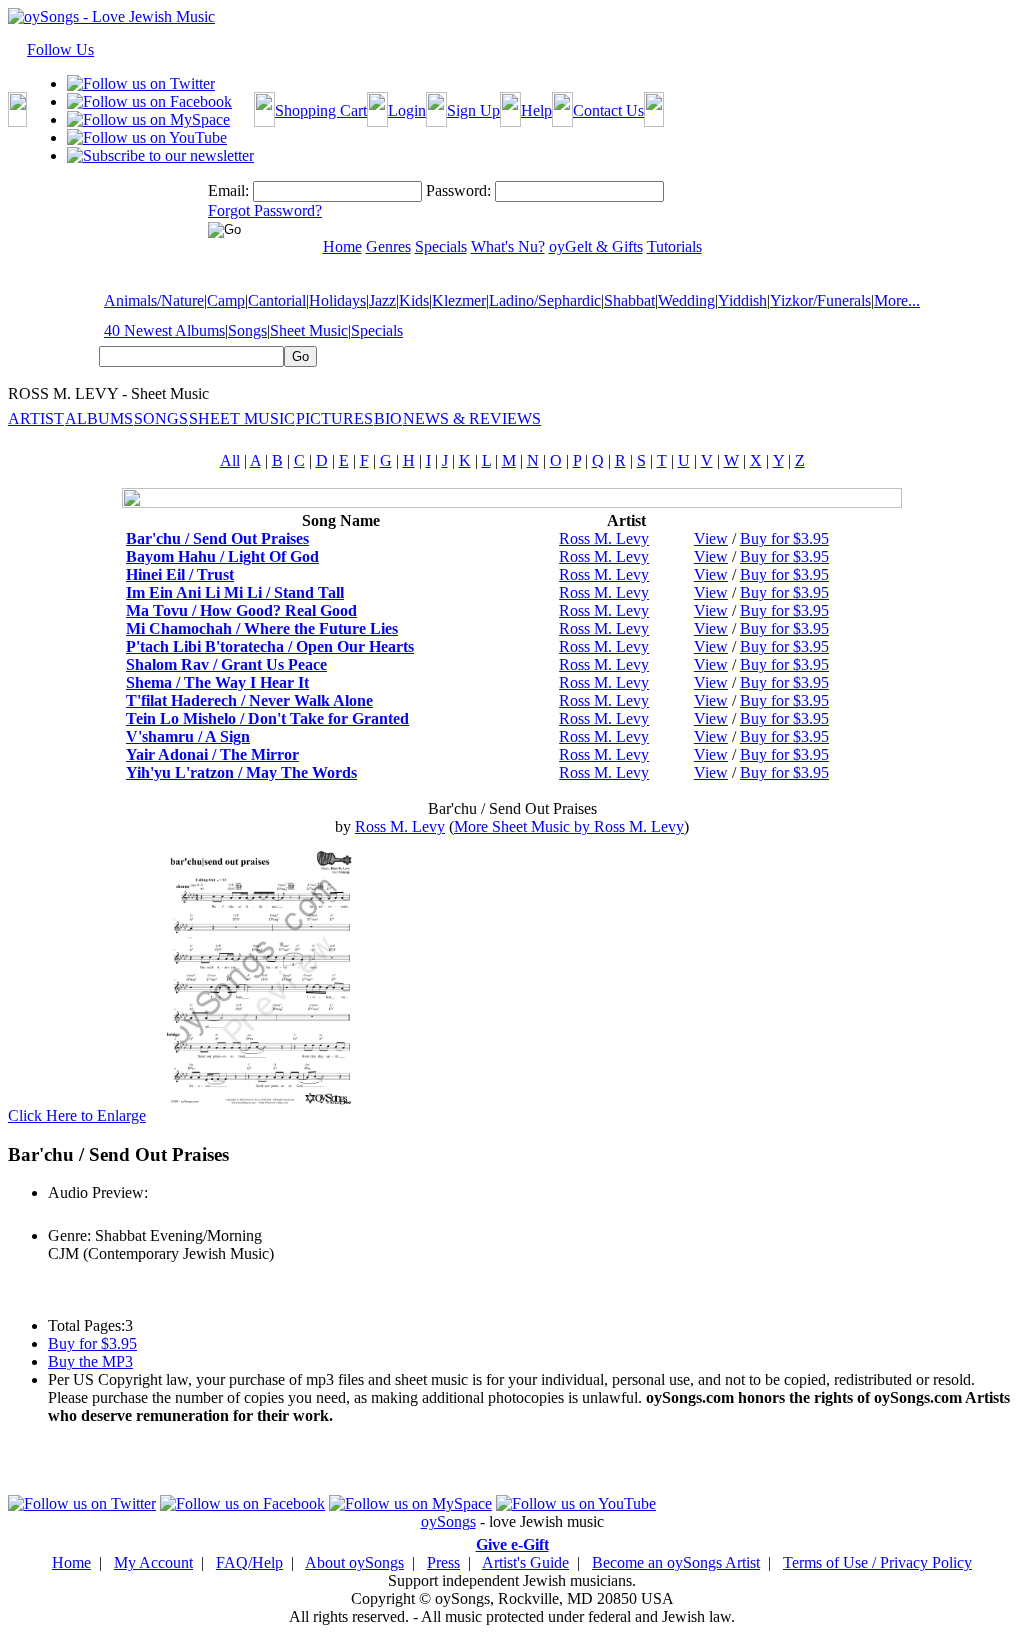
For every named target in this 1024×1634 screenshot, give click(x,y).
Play (60, 1214)
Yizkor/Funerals (820, 300)
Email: (228, 190)
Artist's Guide (525, 1562)
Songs (247, 330)
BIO (388, 418)
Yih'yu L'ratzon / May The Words (241, 772)
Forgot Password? (265, 210)
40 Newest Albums (164, 330)
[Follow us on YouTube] (147, 137)
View (711, 538)
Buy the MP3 (90, 1361)
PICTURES (334, 418)
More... (897, 300)
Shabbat (629, 300)
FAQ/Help (249, 1562)
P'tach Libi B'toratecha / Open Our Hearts (270, 646)
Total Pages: (86, 1325)
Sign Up (473, 110)
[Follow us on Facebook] (149, 101)
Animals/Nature (154, 300)
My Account (153, 1562)
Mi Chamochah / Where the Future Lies (262, 628)
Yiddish (742, 300)
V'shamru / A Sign (188, 736)
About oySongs (354, 1562)
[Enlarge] (260, 1115)
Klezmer (459, 300)
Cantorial (277, 300)
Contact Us (608, 110)
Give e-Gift (512, 1544)
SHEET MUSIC (242, 418)
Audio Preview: (98, 1192)
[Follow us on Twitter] (141, 83)
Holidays (337, 300)
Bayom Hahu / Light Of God (222, 556)
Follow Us (60, 49)
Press (443, 1562)
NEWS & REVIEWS (472, 418)
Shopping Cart (321, 110)
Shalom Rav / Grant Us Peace (226, 664)
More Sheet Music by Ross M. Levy (569, 826)
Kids (414, 300)
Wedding (686, 300)
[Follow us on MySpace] (148, 119)
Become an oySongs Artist (676, 1562)
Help (536, 110)
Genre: (69, 1235)
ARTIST (36, 418)
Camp (226, 300)
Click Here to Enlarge (77, 1115)
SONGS (161, 418)
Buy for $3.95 (784, 538)
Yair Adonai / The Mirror (212, 754)
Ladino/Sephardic (545, 300)
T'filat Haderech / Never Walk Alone (249, 700)
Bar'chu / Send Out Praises (217, 538)
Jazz (382, 300)
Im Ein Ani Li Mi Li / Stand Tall (235, 592)
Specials (377, 330)
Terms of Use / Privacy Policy (877, 1562)
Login (407, 110)
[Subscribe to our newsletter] (160, 155)
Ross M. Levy (604, 538)
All (230, 460)
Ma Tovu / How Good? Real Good (241, 610)
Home (71, 1562)
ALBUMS (99, 418)
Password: (458, 190)
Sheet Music (309, 330)
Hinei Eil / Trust (180, 574)
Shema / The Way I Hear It (217, 682)
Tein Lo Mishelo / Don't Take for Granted (267, 718)
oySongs (448, 1521)
